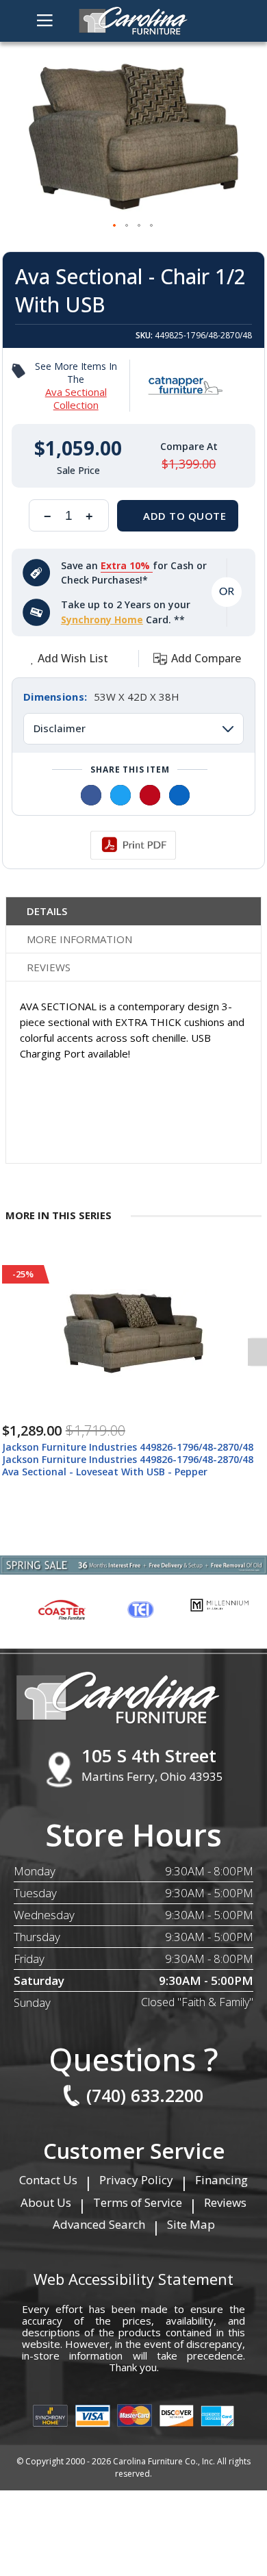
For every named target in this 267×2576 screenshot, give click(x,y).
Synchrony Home (102, 620)
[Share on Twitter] (120, 795)
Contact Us (48, 2180)
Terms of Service (138, 2202)
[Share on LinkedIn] (179, 795)
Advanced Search (99, 2224)
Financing (221, 2180)
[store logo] (133, 21)
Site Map (191, 2224)
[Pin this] (150, 795)
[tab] (133, 911)
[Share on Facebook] (91, 795)
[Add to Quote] (178, 516)
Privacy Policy (136, 2180)
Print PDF (133, 845)
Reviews (49, 967)
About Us (46, 2202)
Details (47, 911)
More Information (79, 939)
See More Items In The (76, 386)
